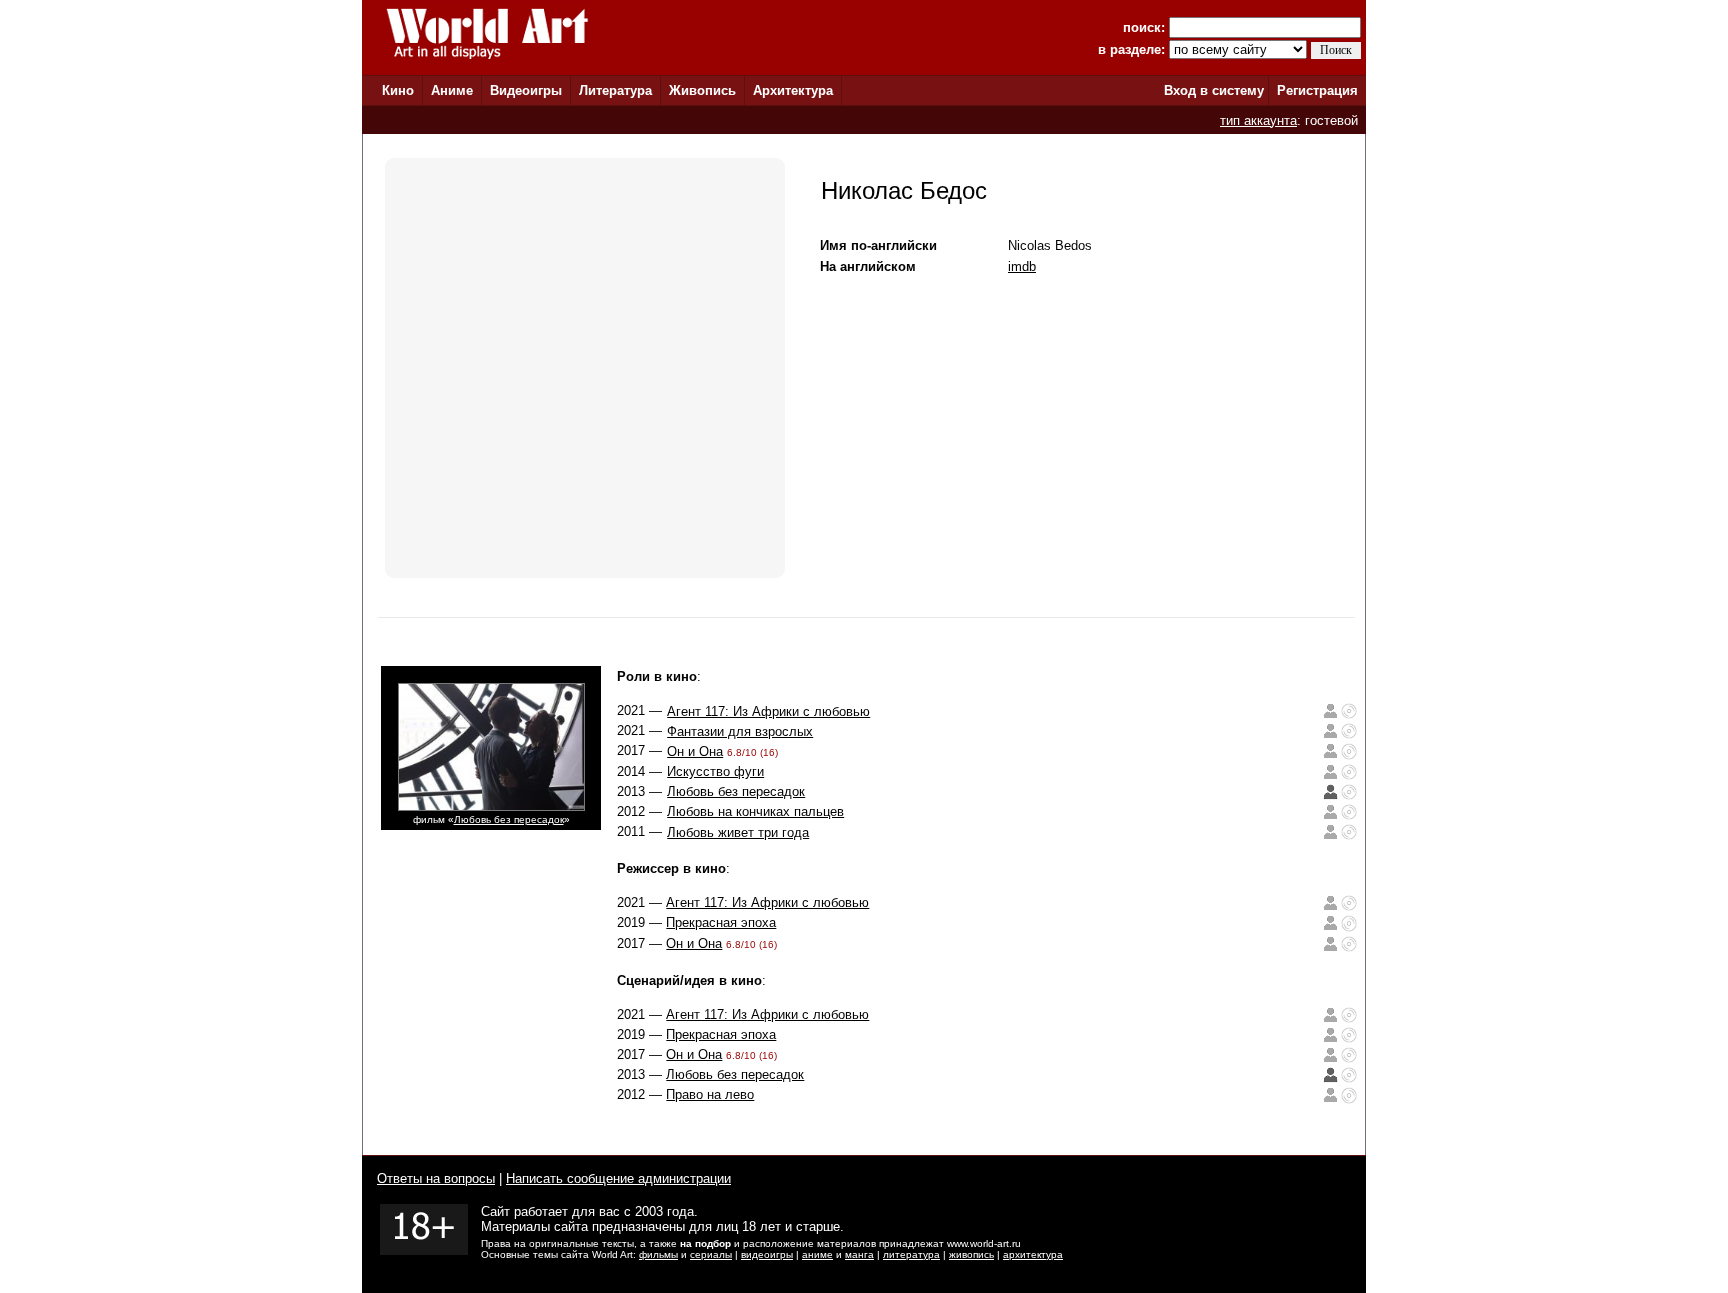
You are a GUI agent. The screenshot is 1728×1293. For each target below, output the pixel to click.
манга (859, 1254)
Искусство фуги (715, 771)
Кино (398, 90)
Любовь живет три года (738, 832)
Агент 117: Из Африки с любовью (768, 711)
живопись (971, 1254)
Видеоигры (526, 90)
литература (911, 1254)
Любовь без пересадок (509, 819)
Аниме (452, 90)
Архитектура (793, 90)
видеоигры (767, 1254)
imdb (1022, 266)
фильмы (658, 1254)
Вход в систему (1214, 90)
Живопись (702, 90)
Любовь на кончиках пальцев (755, 811)
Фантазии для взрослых (740, 731)
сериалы (711, 1254)
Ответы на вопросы (436, 1178)
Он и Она (695, 751)
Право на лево (710, 1094)
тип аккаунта (1258, 120)
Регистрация (1317, 90)
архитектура (1033, 1254)
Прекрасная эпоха (721, 922)
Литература (615, 90)
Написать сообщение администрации (618, 1178)
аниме (817, 1254)
